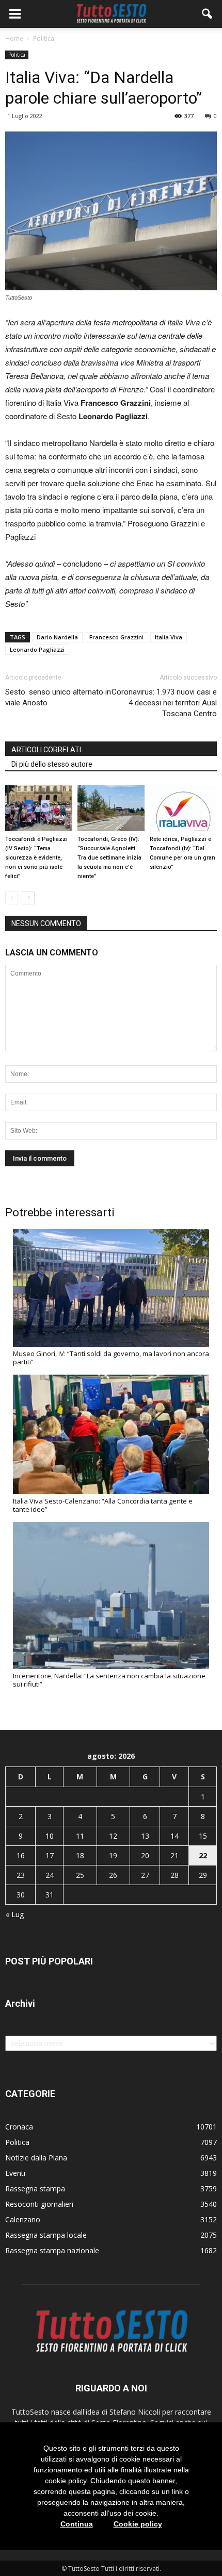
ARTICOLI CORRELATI (46, 750)
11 (80, 1836)
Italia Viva (169, 637)
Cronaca (19, 2127)
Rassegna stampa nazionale (52, 2250)
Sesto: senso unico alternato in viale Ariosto (58, 697)
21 (175, 1855)
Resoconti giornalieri (39, 2204)
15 (203, 1836)
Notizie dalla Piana (36, 2158)
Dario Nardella (57, 637)
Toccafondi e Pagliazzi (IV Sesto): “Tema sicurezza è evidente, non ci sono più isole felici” (36, 858)
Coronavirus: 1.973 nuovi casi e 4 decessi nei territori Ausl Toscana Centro (164, 703)
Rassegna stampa (35, 2189)
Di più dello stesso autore (52, 764)
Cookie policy (138, 2524)
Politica (17, 55)
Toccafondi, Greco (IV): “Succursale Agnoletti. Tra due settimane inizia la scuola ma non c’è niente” (109, 858)
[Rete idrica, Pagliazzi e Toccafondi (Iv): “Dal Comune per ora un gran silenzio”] (183, 808)
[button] (208, 14)
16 (21, 1855)
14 (175, 1836)
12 (113, 1836)
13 (145, 1836)
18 (80, 1855)
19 (113, 1855)
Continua (77, 2524)
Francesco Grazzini (116, 637)
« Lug (15, 1914)
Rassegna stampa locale (46, 2235)
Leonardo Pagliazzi (37, 649)
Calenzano (23, 2219)
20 (145, 1855)
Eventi (15, 2173)
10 (50, 1836)
